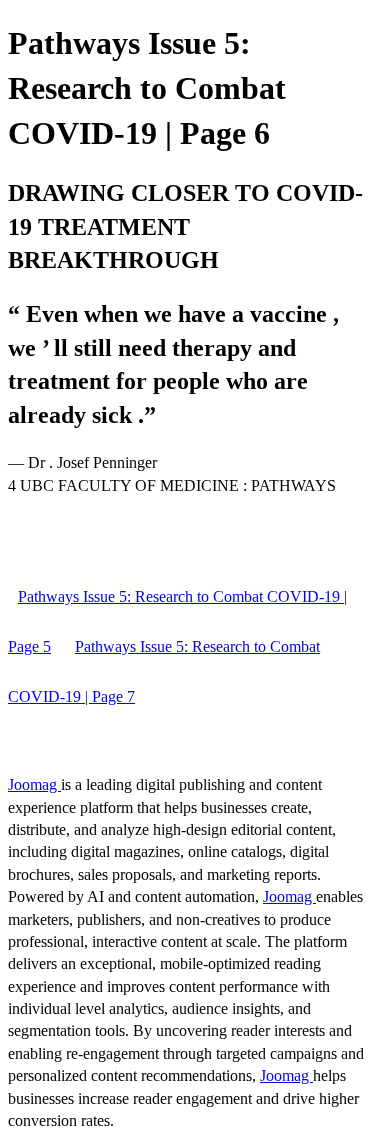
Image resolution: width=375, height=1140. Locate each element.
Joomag (34, 784)
